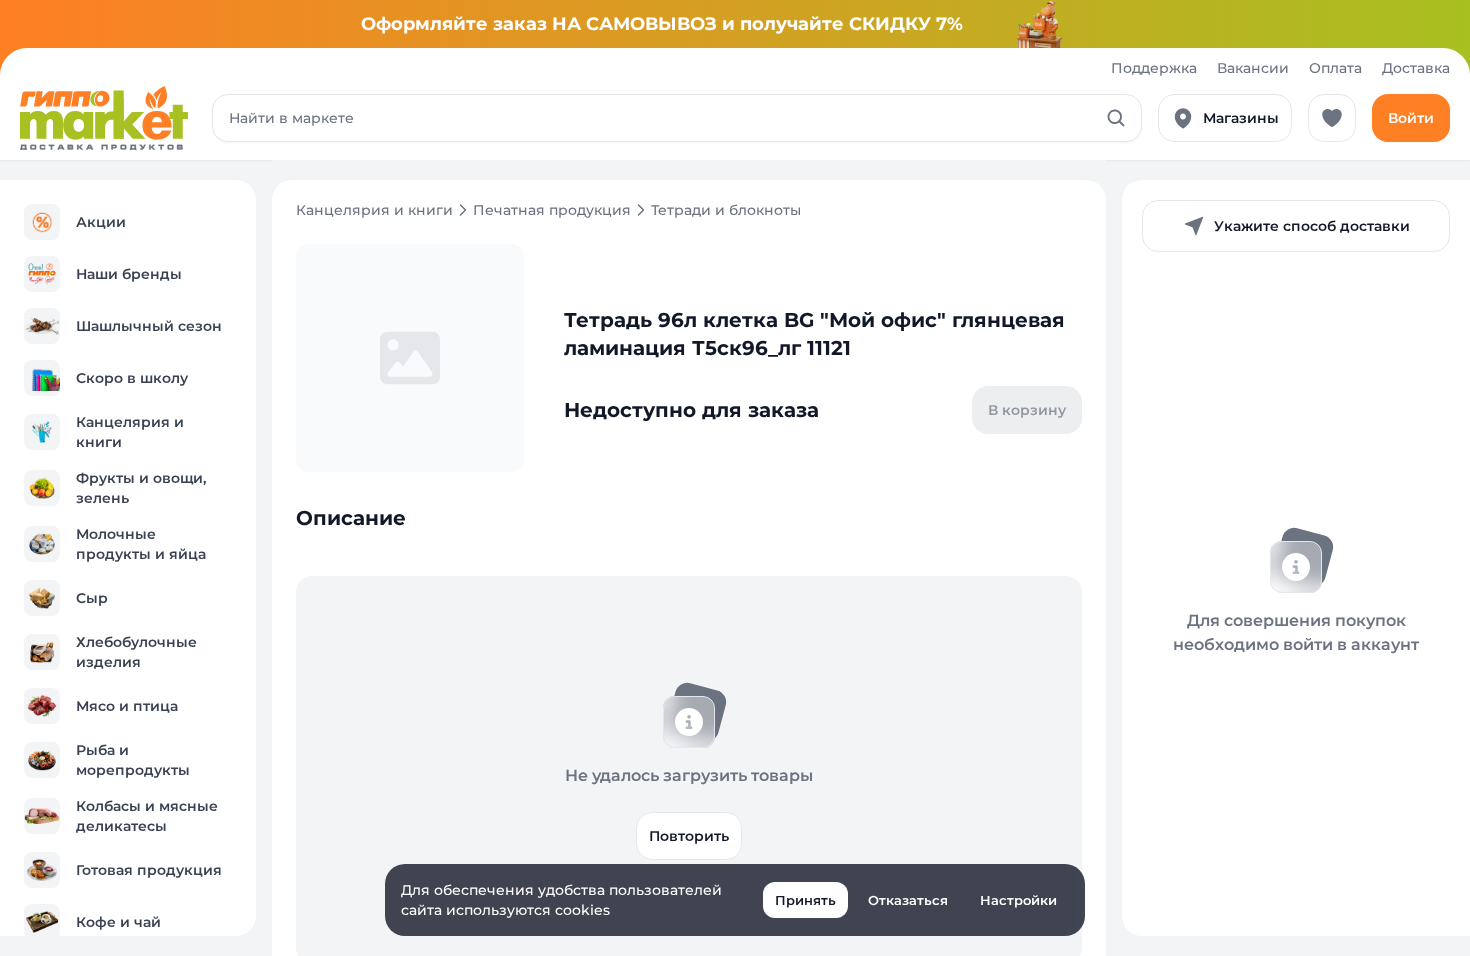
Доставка (1416, 68)
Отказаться (908, 900)
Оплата (1335, 68)
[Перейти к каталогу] (104, 118)
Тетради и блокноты (726, 210)
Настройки (1018, 900)
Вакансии (1253, 68)
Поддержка (1154, 68)
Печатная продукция (552, 210)
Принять (805, 900)
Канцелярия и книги (374, 210)
